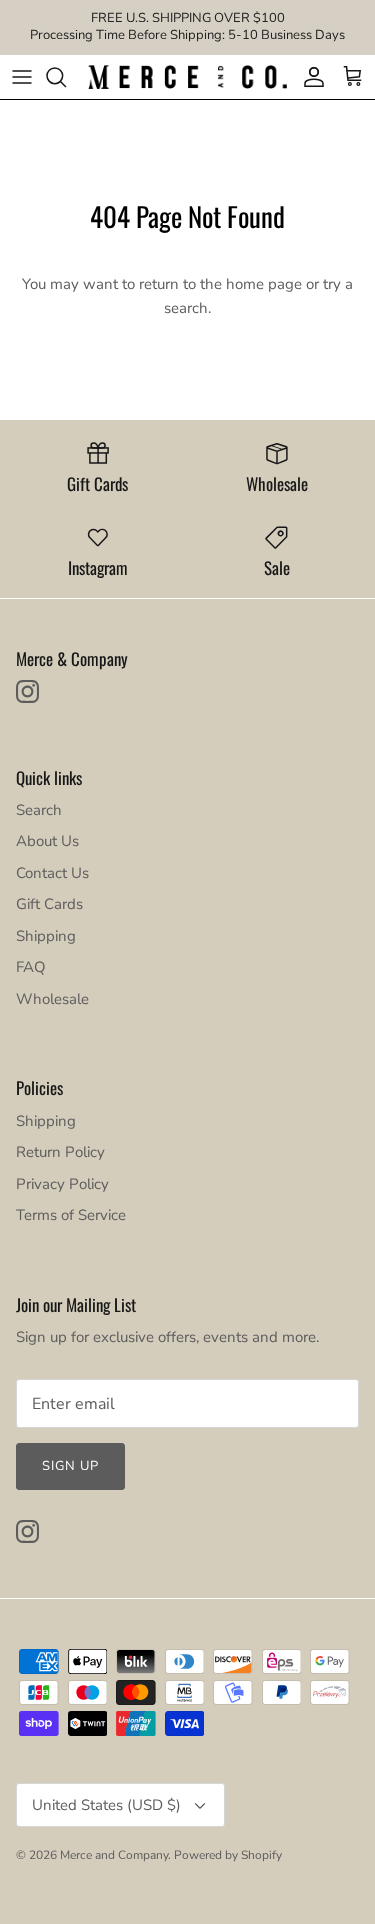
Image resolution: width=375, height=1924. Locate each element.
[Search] (66, 77)
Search (39, 810)
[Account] (309, 77)
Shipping (46, 936)
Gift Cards (49, 904)
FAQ (31, 967)
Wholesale (52, 999)
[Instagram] (27, 691)
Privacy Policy (62, 1184)
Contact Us (52, 873)
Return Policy (60, 1152)
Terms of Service (71, 1215)
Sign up (70, 1466)
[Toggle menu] (22, 77)
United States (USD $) (106, 1805)
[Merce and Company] (187, 77)
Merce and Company (114, 1855)
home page (264, 284)
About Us (47, 841)
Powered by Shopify (228, 1855)
